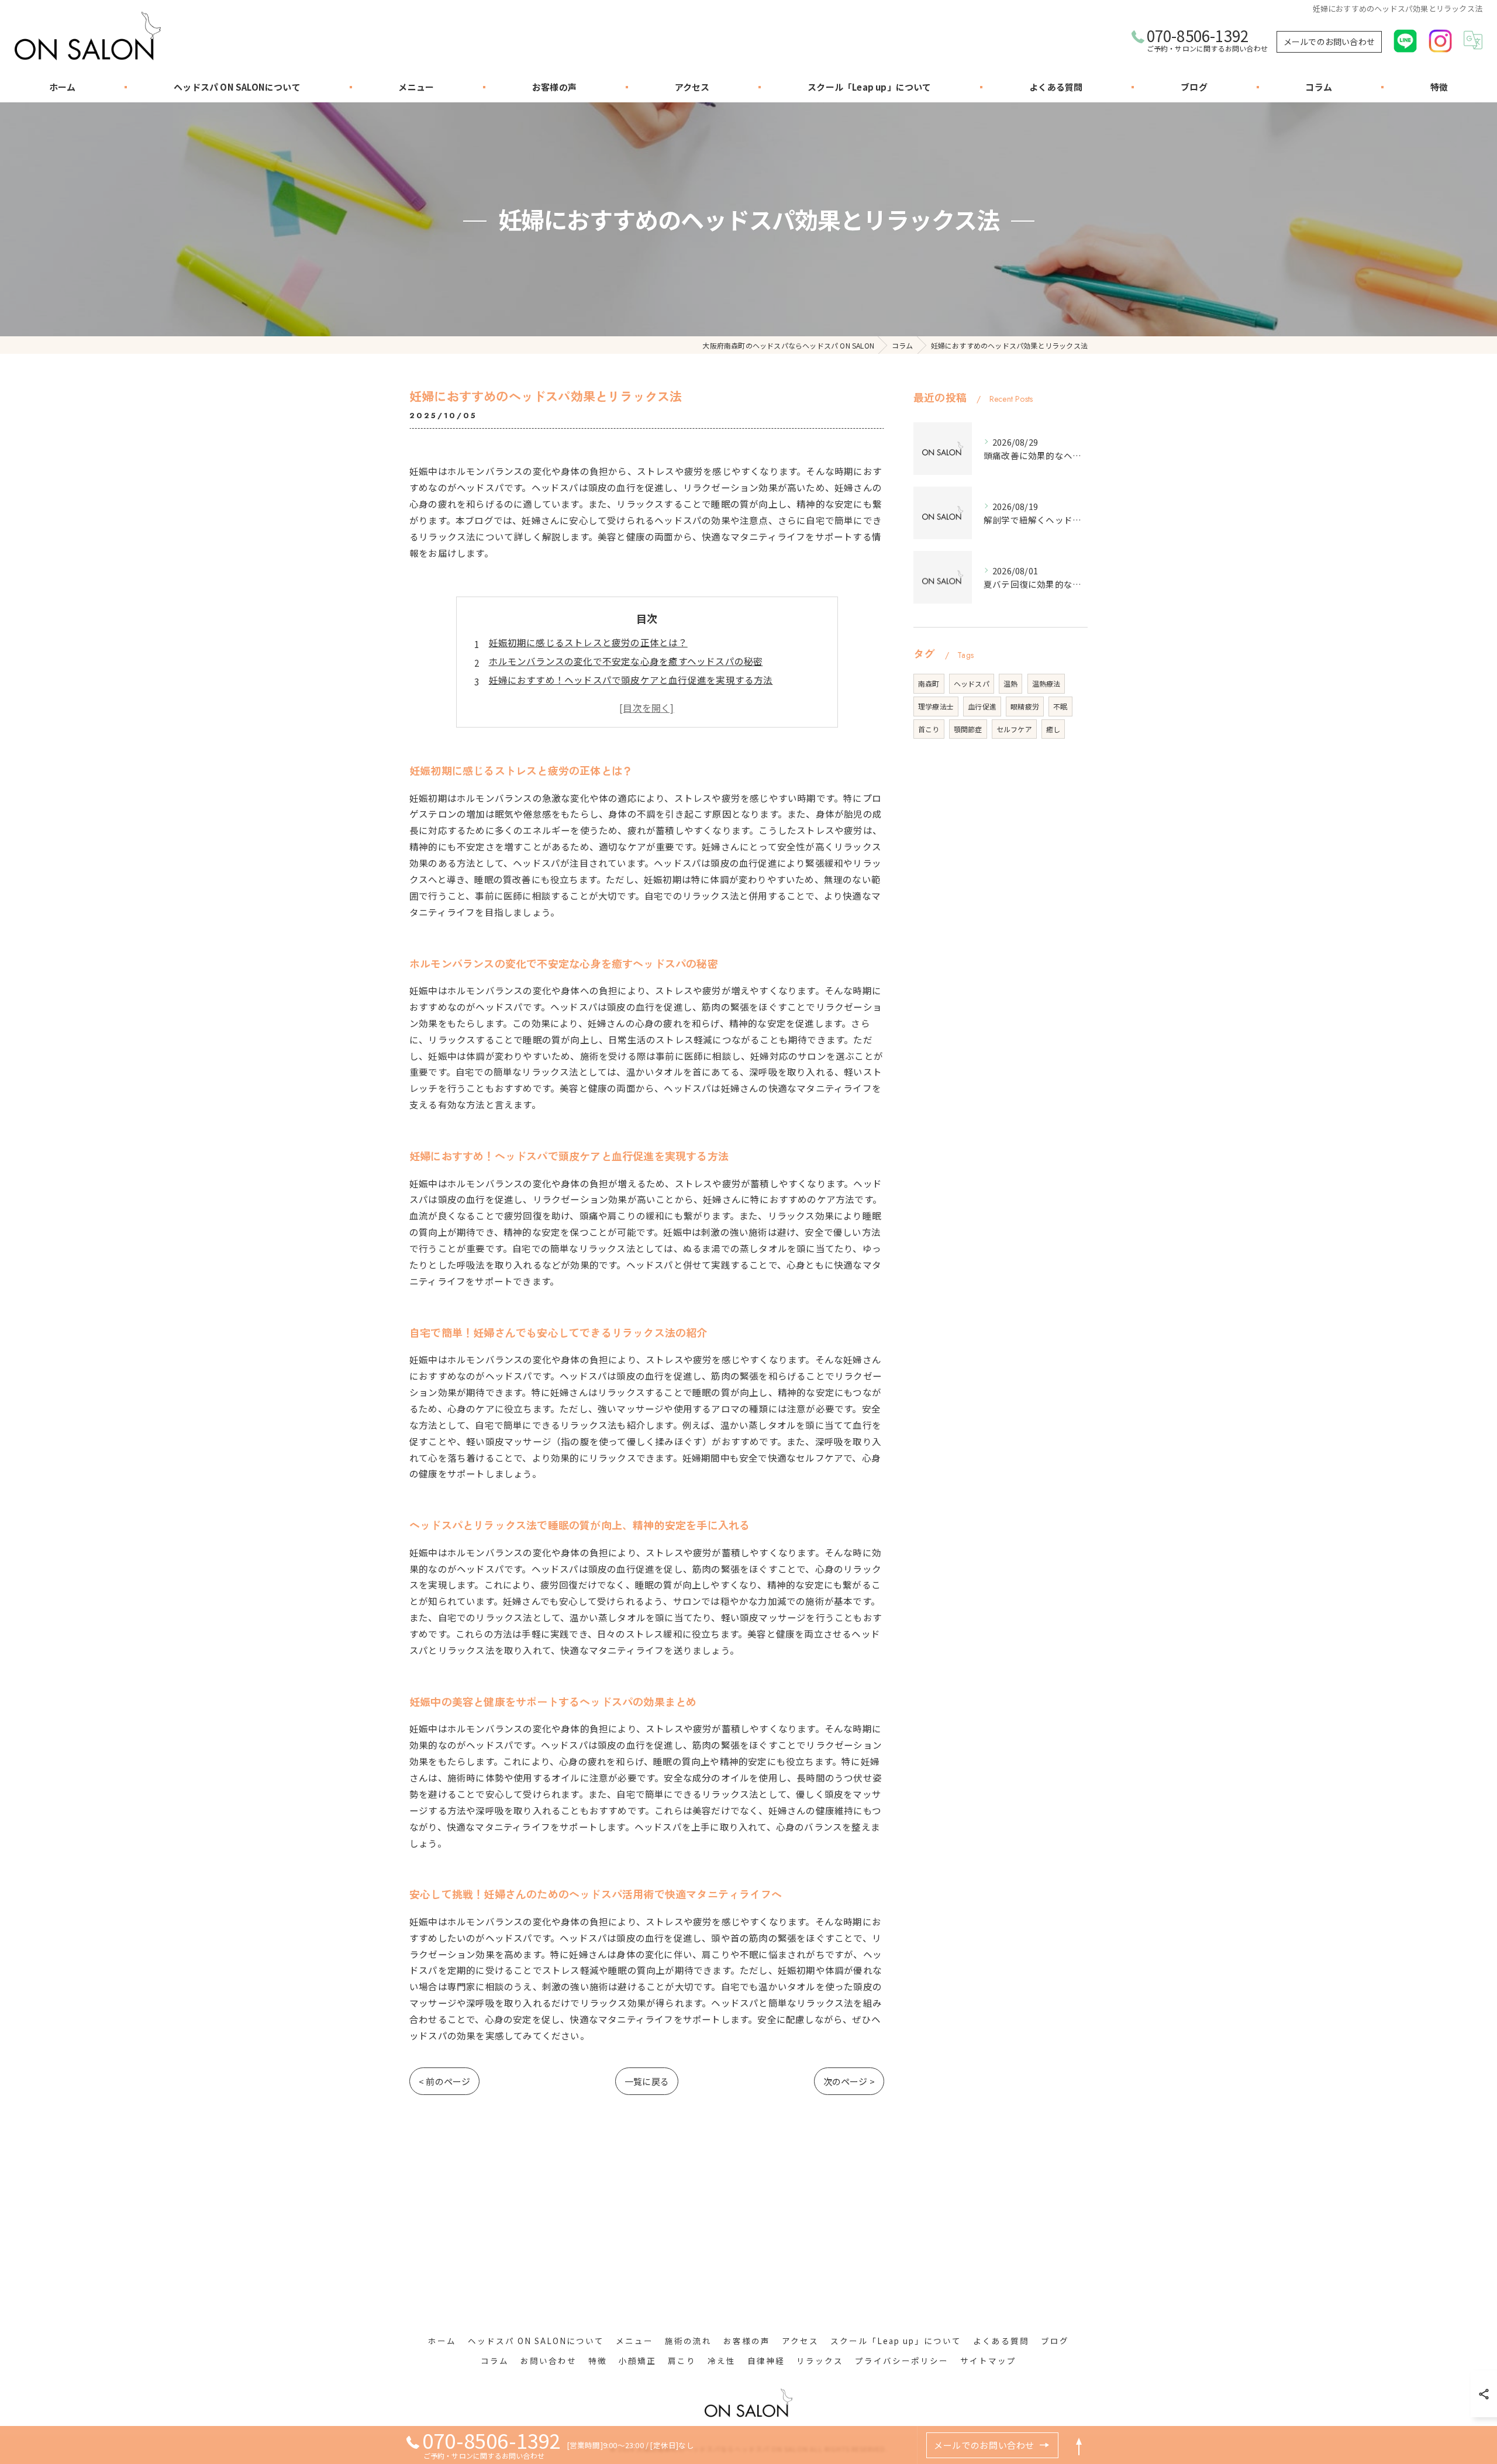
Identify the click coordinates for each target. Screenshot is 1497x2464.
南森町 (929, 683)
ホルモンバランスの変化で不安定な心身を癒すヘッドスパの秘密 (626, 661)
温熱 (1010, 683)
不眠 (1060, 706)
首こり (929, 729)
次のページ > (849, 2081)
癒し (1053, 729)
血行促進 (982, 706)
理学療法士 (936, 706)
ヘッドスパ (972, 683)
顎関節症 (968, 729)
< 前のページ (444, 2081)
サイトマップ (988, 2360)
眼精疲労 (1025, 706)
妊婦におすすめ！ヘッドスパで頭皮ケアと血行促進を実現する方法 (631, 680)
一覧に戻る (647, 2081)
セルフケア (1014, 729)
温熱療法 (1046, 683)
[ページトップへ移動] (1079, 2445)
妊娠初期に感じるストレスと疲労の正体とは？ (588, 642)
